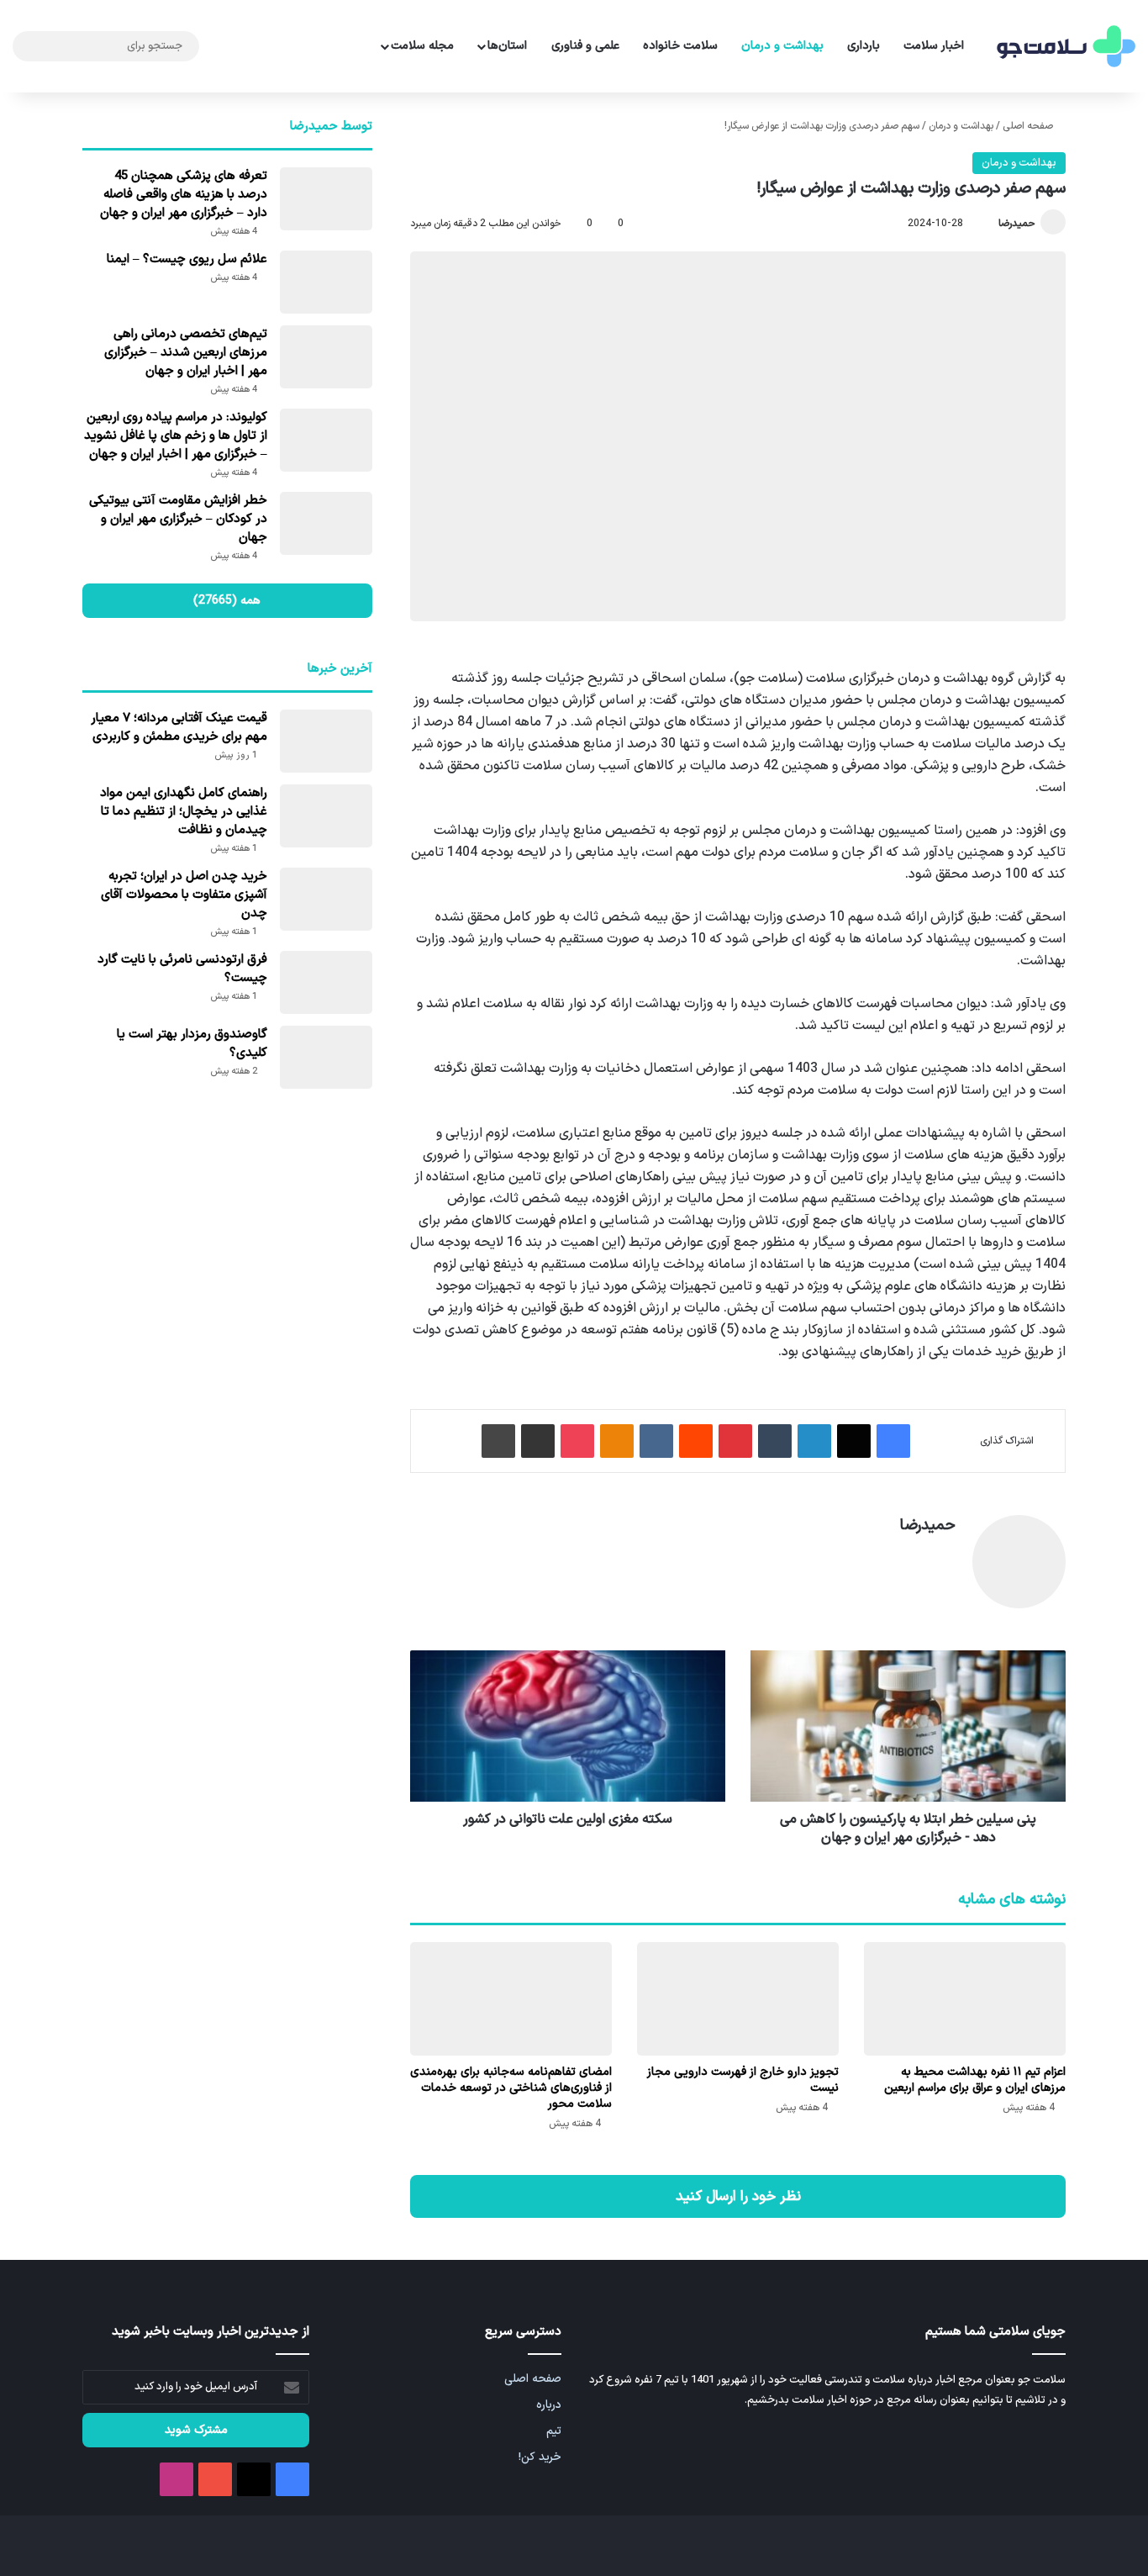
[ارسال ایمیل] (991, 224)
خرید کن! (540, 2457)
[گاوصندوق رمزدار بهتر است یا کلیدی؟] (326, 1057)
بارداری (864, 46)
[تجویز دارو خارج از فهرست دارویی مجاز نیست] (738, 1999)
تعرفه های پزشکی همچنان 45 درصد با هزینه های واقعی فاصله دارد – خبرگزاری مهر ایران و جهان (184, 195)
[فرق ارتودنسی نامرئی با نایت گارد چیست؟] (326, 982)
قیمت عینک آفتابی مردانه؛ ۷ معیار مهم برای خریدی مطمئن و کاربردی (179, 728)
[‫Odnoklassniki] (617, 1441)
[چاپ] (498, 1441)
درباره (549, 2405)
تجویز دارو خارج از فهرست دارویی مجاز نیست (743, 2080)
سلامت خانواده (680, 46)
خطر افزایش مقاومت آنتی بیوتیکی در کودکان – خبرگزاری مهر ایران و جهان (178, 519)
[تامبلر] (775, 1441)
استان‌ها (507, 46)
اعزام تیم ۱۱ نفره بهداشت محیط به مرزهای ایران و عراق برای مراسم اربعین (975, 2080)
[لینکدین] (814, 1441)
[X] (854, 1441)
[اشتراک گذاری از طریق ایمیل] (538, 1441)
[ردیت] (696, 1441)
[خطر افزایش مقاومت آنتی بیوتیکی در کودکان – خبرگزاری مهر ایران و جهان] (326, 523)
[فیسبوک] (893, 1441)
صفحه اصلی (1029, 126)
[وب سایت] (945, 1555)
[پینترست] (735, 1441)
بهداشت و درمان (782, 46)
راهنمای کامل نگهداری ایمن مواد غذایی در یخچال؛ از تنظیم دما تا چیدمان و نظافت (184, 812)
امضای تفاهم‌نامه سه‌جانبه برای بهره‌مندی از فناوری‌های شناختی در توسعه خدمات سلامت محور (511, 2088)
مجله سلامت (422, 46)
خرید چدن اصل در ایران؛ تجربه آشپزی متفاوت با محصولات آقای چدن (184, 895)
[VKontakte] (656, 1441)
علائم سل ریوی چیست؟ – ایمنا (187, 259)
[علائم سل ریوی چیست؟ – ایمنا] (326, 282)
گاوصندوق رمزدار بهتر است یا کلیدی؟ (192, 1044)
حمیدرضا (1017, 224)
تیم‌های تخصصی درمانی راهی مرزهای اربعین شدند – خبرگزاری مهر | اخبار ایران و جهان (186, 353)
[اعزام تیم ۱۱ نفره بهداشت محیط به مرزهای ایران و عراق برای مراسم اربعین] (965, 1999)
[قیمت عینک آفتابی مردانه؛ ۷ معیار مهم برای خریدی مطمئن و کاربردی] (326, 741)
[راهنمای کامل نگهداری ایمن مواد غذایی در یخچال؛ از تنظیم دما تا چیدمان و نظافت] (326, 816)
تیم (554, 2431)
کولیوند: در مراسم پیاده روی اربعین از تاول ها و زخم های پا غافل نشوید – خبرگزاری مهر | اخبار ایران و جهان (176, 436)
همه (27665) (227, 601)
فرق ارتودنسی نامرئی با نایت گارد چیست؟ (182, 969)
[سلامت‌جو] (1064, 47)
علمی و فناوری (585, 46)
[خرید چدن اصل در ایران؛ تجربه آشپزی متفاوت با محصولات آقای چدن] (326, 899)
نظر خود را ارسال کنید (738, 2196)
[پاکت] (577, 1441)
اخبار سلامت (934, 46)
